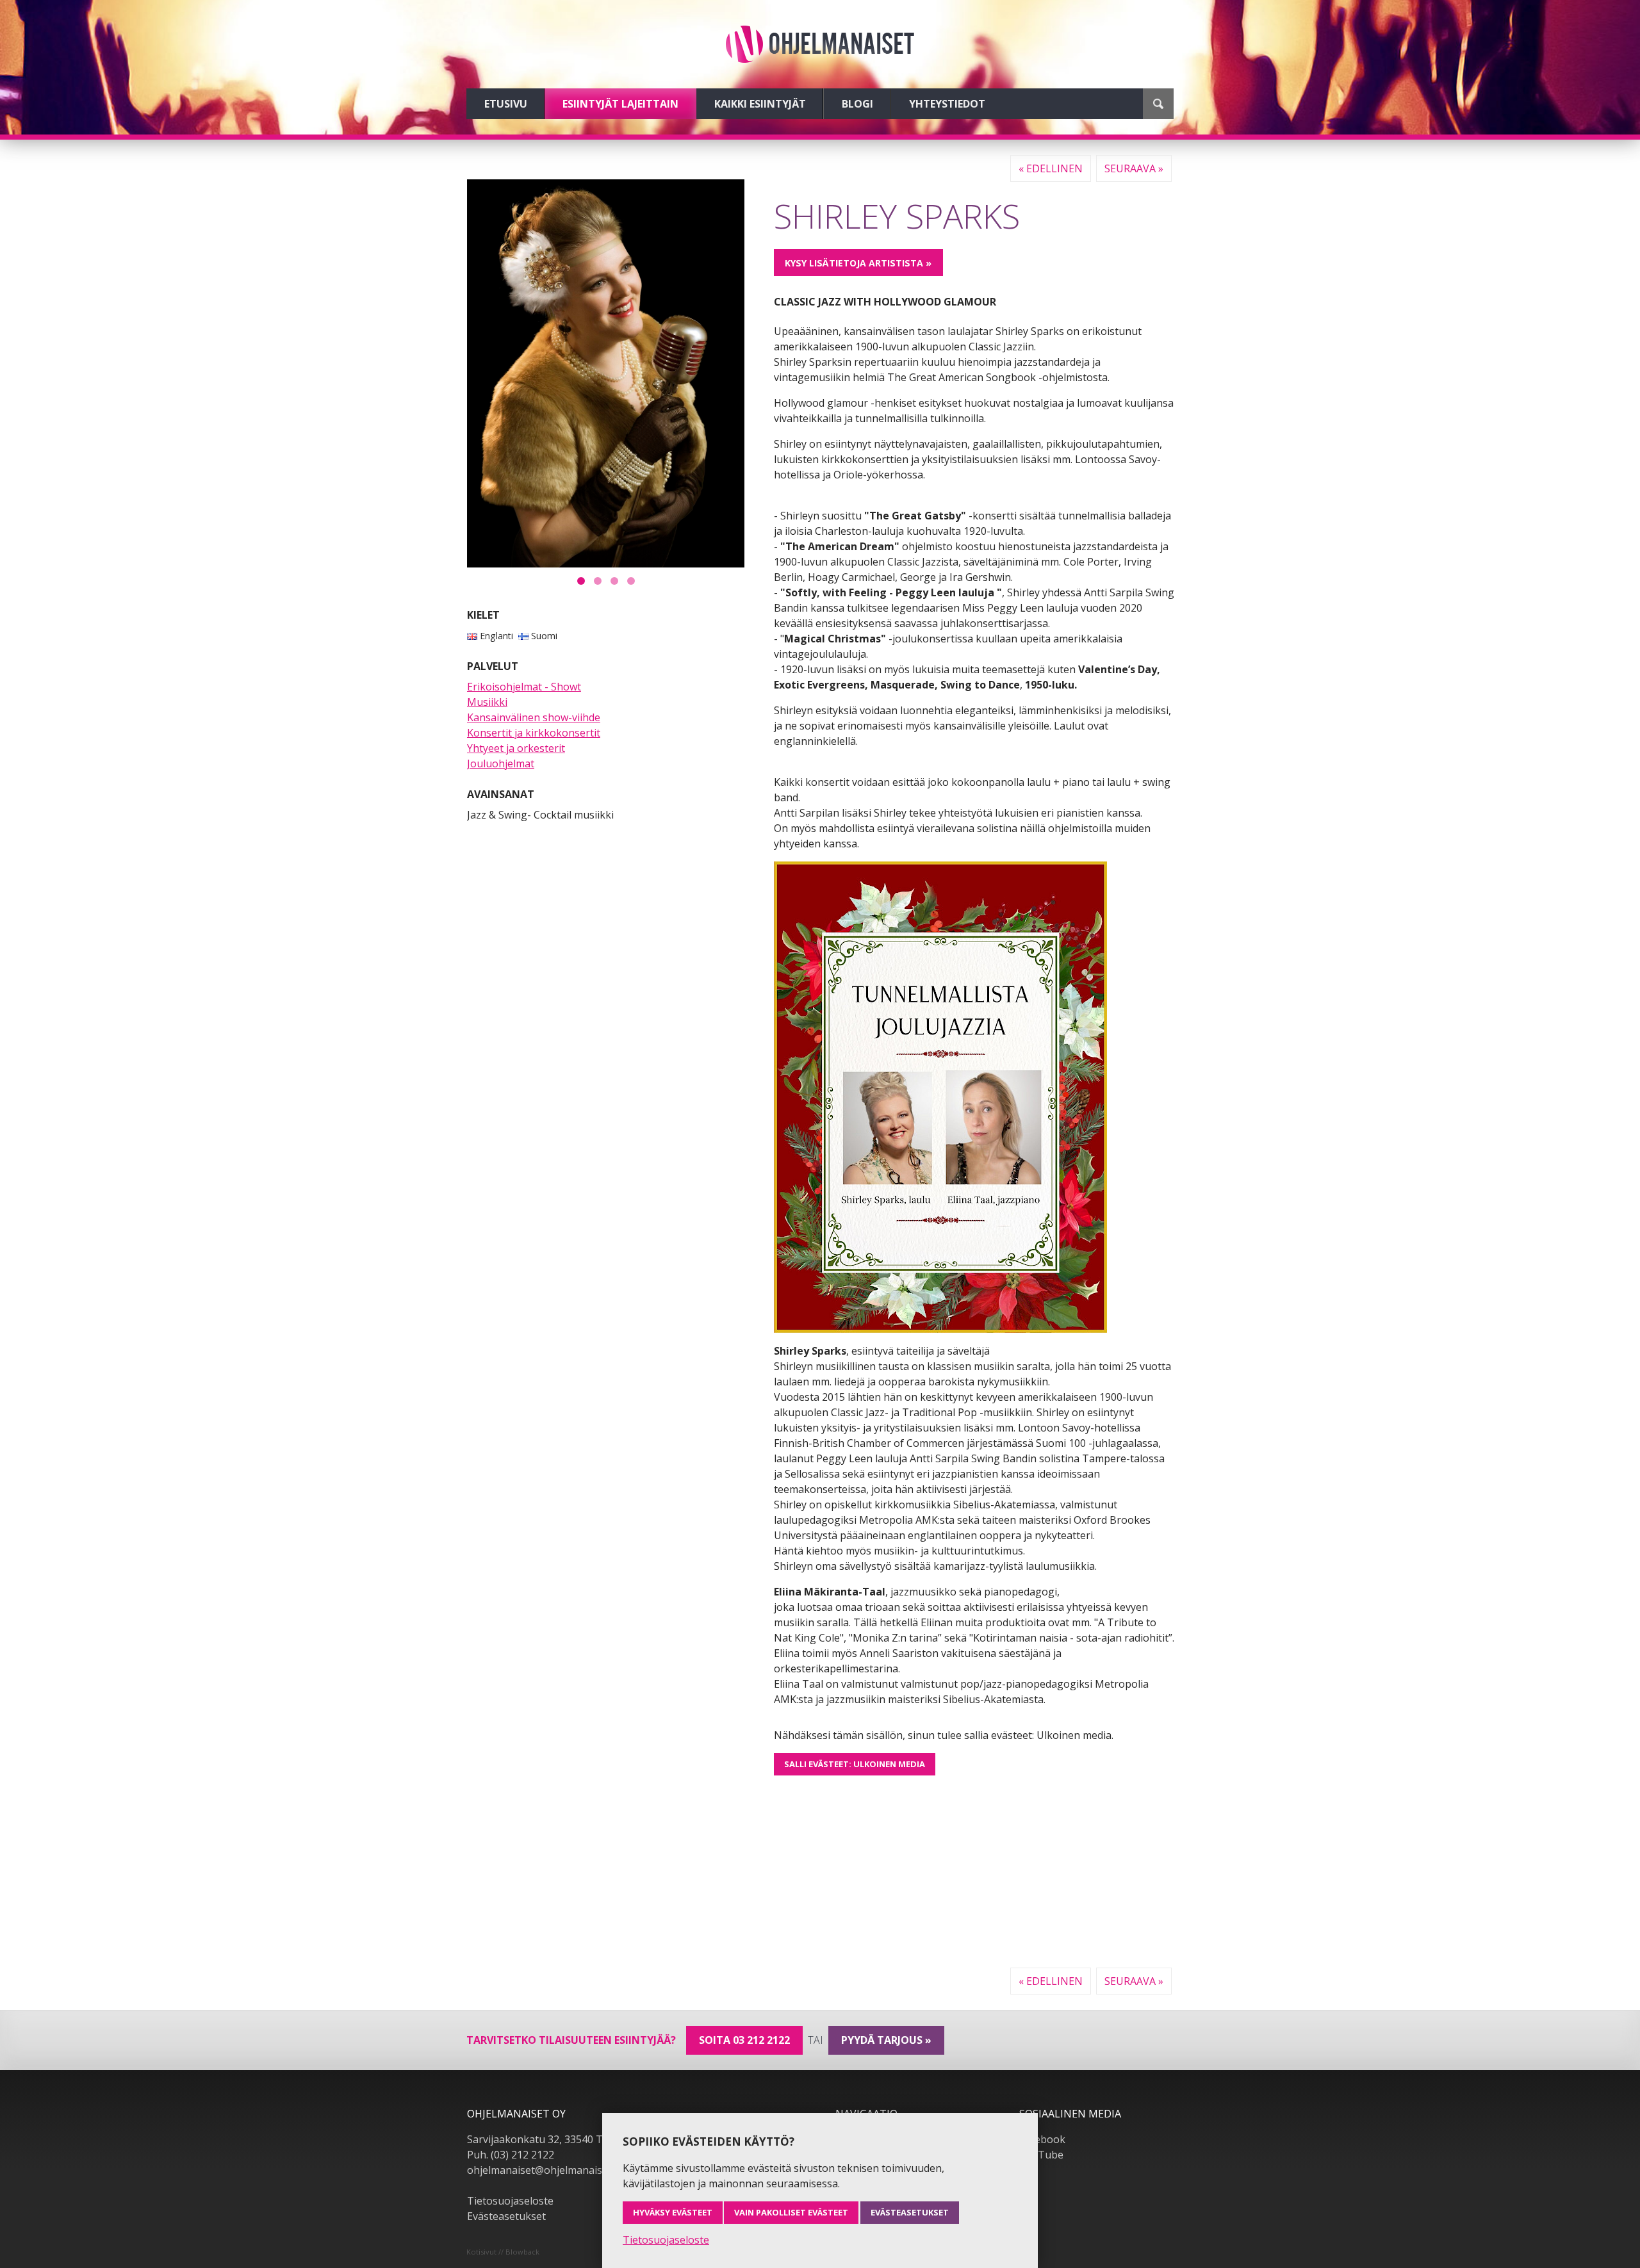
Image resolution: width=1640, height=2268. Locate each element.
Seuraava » (1134, 168)
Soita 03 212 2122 (744, 2040)
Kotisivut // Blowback (503, 2252)
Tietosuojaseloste (510, 2201)
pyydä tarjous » (886, 2040)
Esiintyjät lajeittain (620, 104)
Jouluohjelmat (501, 763)
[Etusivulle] (820, 44)
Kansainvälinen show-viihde (534, 717)
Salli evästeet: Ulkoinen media (855, 1764)
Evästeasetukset (506, 2216)
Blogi (857, 104)
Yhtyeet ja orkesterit (516, 748)
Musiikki (487, 702)
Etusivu (506, 104)
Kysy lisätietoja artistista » (858, 263)
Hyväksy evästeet (673, 2212)
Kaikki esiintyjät (760, 104)
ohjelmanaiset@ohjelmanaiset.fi (543, 2170)
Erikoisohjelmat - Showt (524, 687)
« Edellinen (1051, 168)
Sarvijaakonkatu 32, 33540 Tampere (553, 2139)
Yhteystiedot (947, 104)
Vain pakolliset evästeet (791, 2212)
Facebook (1042, 2139)
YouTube (1041, 2155)
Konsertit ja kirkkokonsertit (534, 733)
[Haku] (1158, 104)
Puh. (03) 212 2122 (511, 2155)
